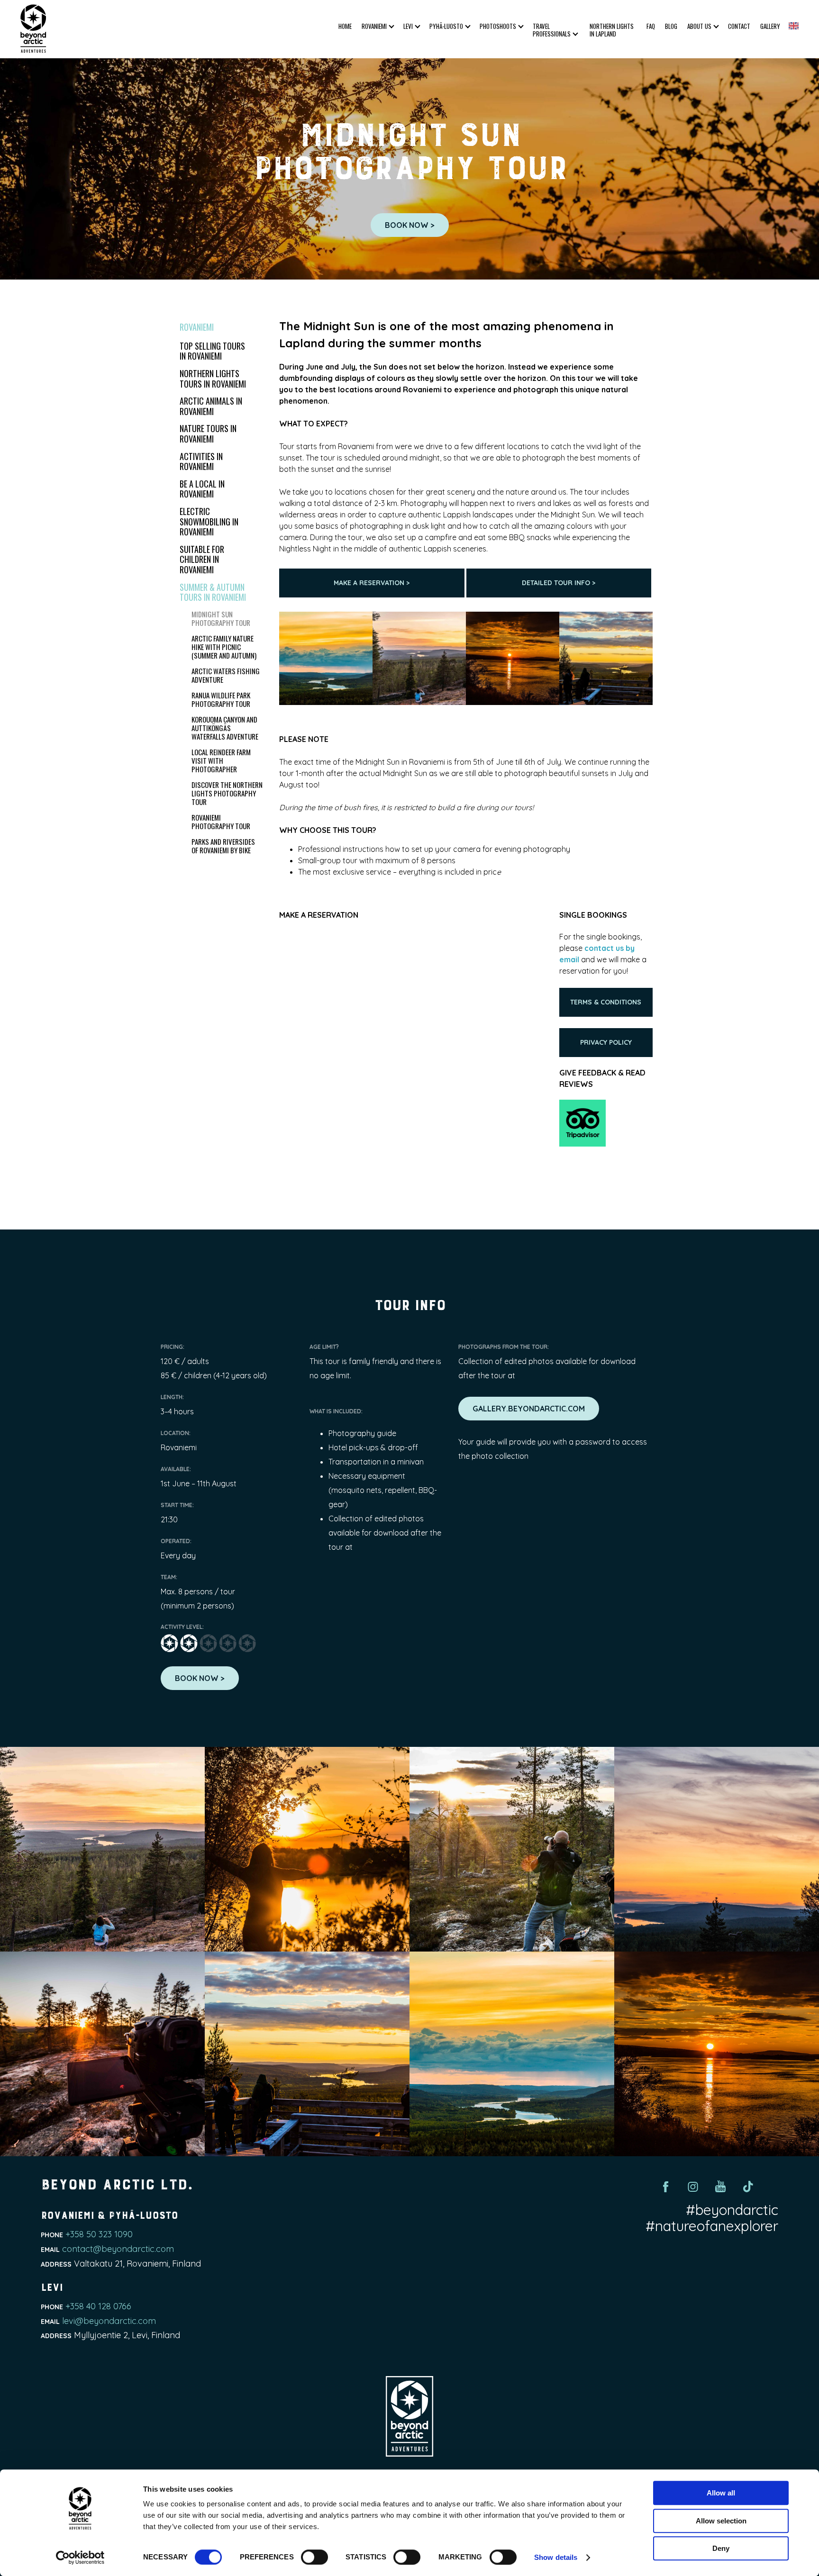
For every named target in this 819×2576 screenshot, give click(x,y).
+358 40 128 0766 (98, 2306)
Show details (556, 2557)
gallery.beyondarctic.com (529, 1409)
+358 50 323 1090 (99, 2234)
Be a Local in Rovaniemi (202, 489)
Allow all (721, 2493)
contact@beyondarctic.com (118, 2249)
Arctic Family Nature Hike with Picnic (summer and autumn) (224, 647)
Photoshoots (498, 26)
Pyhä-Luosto (446, 26)
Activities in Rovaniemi (201, 461)
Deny (721, 2548)
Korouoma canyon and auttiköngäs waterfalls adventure (225, 728)
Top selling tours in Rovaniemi (212, 351)
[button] (794, 26)
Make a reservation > (372, 583)
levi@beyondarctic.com (109, 2321)
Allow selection (721, 2521)
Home (345, 27)
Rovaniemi (374, 26)
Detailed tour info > (559, 583)
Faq (651, 26)
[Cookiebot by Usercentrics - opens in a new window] (80, 2558)
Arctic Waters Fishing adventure (226, 675)
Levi (408, 26)
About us (699, 26)
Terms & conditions (606, 1002)
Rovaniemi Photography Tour (221, 822)
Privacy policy (606, 1042)
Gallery (770, 26)
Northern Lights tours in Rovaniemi (213, 379)
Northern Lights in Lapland (612, 30)
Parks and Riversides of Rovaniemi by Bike (223, 846)
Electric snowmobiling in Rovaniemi (209, 521)
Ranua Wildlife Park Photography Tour (221, 699)
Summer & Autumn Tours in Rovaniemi (213, 592)
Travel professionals (552, 30)
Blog (671, 26)
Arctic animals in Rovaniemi (211, 406)
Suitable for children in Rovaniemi (202, 559)
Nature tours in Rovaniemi (208, 434)
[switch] (314, 2557)
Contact (739, 26)
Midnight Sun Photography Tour (221, 618)
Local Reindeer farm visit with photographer (221, 760)
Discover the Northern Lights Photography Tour (227, 793)
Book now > (410, 225)
